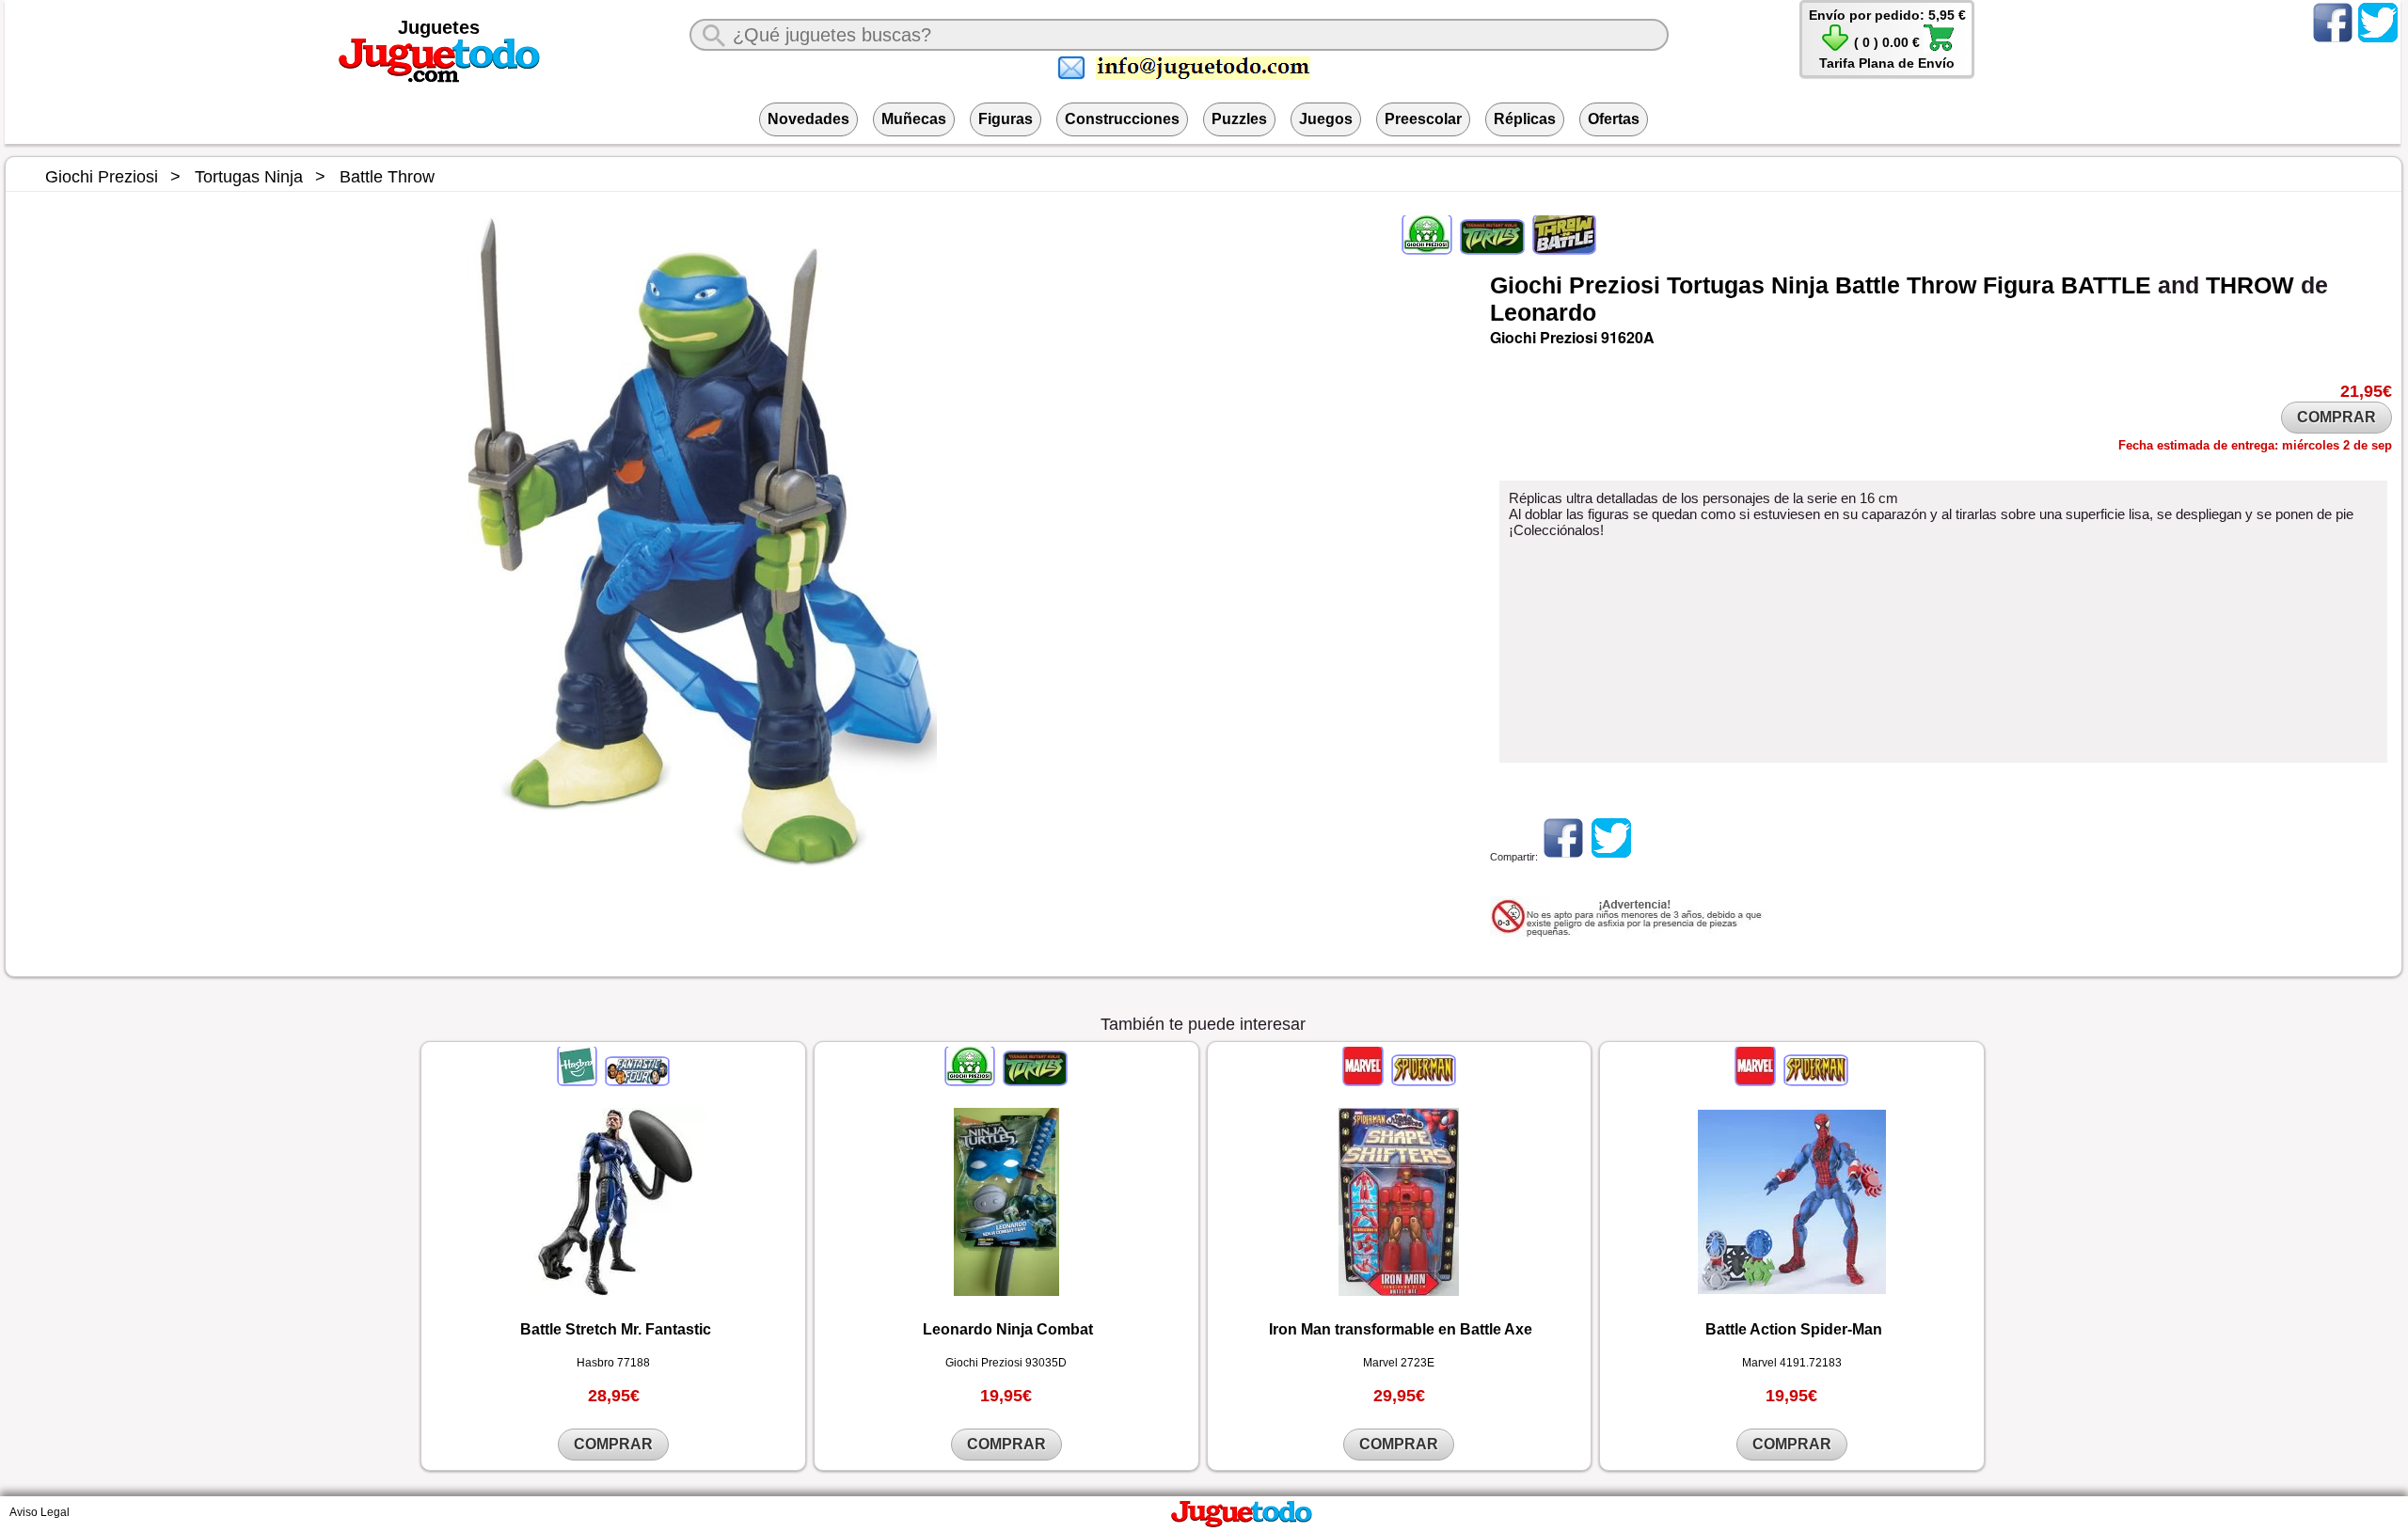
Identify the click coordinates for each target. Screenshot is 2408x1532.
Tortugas (1716, 285)
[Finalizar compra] (1939, 48)
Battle (1868, 285)
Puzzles (1239, 119)
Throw (1941, 285)
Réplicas (1525, 119)
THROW (2250, 285)
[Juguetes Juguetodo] (439, 79)
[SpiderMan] (1422, 1081)
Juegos (1326, 119)
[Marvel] (1364, 1081)
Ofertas (1614, 119)
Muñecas (914, 119)
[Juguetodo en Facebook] (2333, 41)
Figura (2019, 285)
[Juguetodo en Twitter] (2378, 41)
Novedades (808, 119)
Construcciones (1122, 119)
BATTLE (2106, 285)
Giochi (1526, 285)
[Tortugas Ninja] (1492, 249)
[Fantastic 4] (636, 1081)
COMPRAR (2337, 417)
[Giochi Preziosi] (1428, 249)
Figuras (1006, 119)
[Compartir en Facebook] (1563, 857)
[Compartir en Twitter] (1611, 857)
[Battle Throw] (1563, 249)
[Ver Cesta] (1835, 48)
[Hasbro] (578, 1081)
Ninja (1800, 285)
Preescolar (1423, 119)
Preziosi (1615, 285)
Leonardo (1543, 312)
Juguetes (439, 27)
